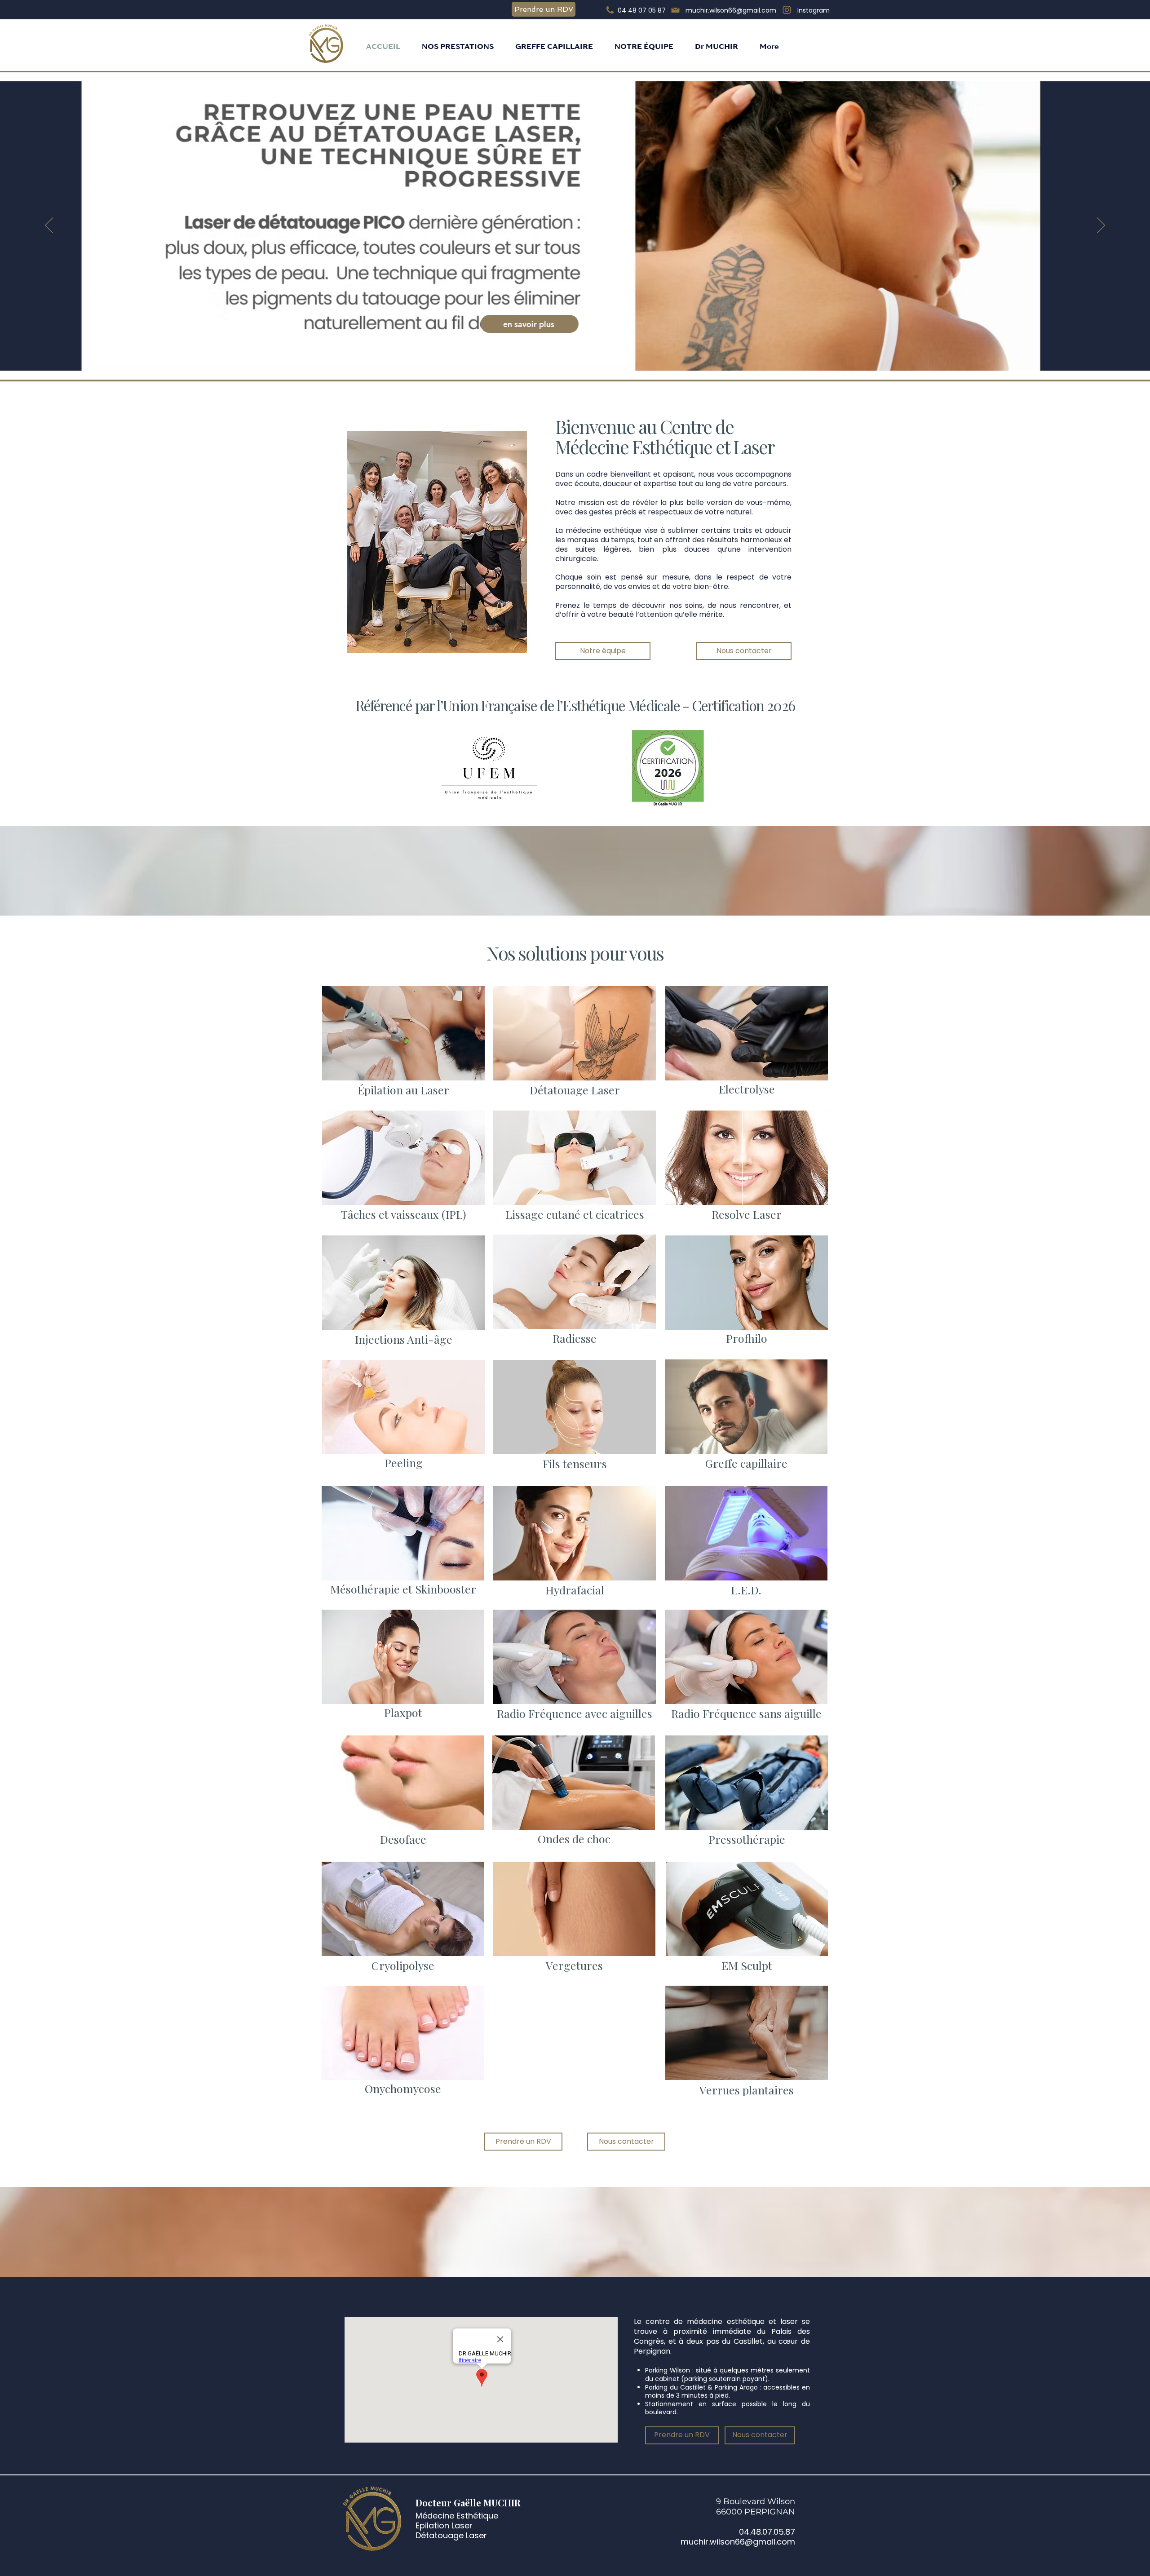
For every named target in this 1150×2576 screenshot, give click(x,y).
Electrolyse (747, 1089)
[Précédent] (49, 226)
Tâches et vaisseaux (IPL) (404, 1214)
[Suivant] (1101, 226)
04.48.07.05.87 (767, 2532)
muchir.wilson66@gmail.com (738, 2542)
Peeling (404, 1463)
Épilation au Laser (403, 1090)
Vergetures (574, 1965)
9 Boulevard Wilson (756, 2501)
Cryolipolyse (403, 1965)
